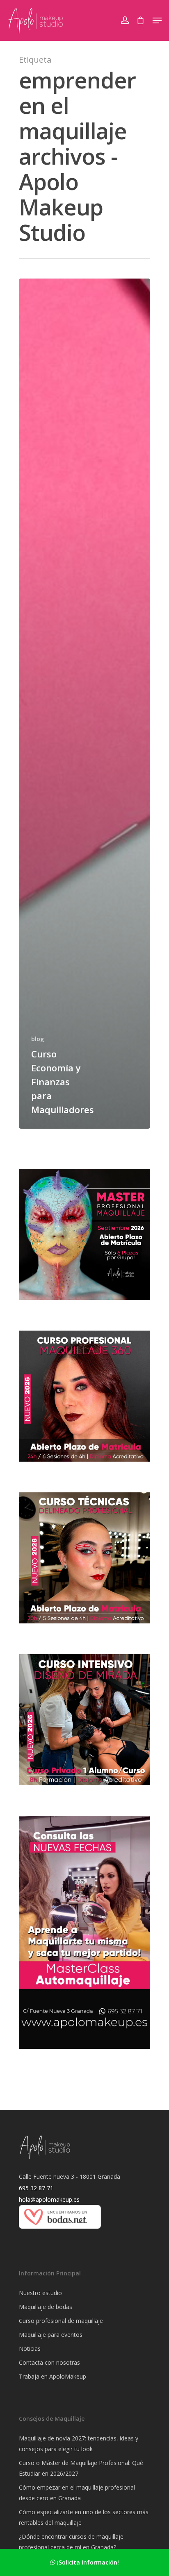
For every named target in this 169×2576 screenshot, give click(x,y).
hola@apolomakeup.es (49, 2199)
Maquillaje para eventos (51, 2335)
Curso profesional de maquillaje (61, 2321)
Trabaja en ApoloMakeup (53, 2376)
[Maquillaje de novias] (60, 2233)
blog (38, 1039)
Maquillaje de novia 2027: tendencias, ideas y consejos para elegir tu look (79, 2444)
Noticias (30, 2349)
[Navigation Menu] (157, 20)
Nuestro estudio (40, 2293)
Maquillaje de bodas (46, 2307)
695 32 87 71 (36, 2188)
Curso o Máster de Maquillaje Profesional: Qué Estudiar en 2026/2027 (81, 2468)
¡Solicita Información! (87, 2562)
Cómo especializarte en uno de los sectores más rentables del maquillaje (84, 2517)
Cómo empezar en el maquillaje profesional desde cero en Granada (77, 2493)
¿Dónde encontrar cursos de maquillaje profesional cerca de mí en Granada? (71, 2542)
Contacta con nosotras (49, 2362)
